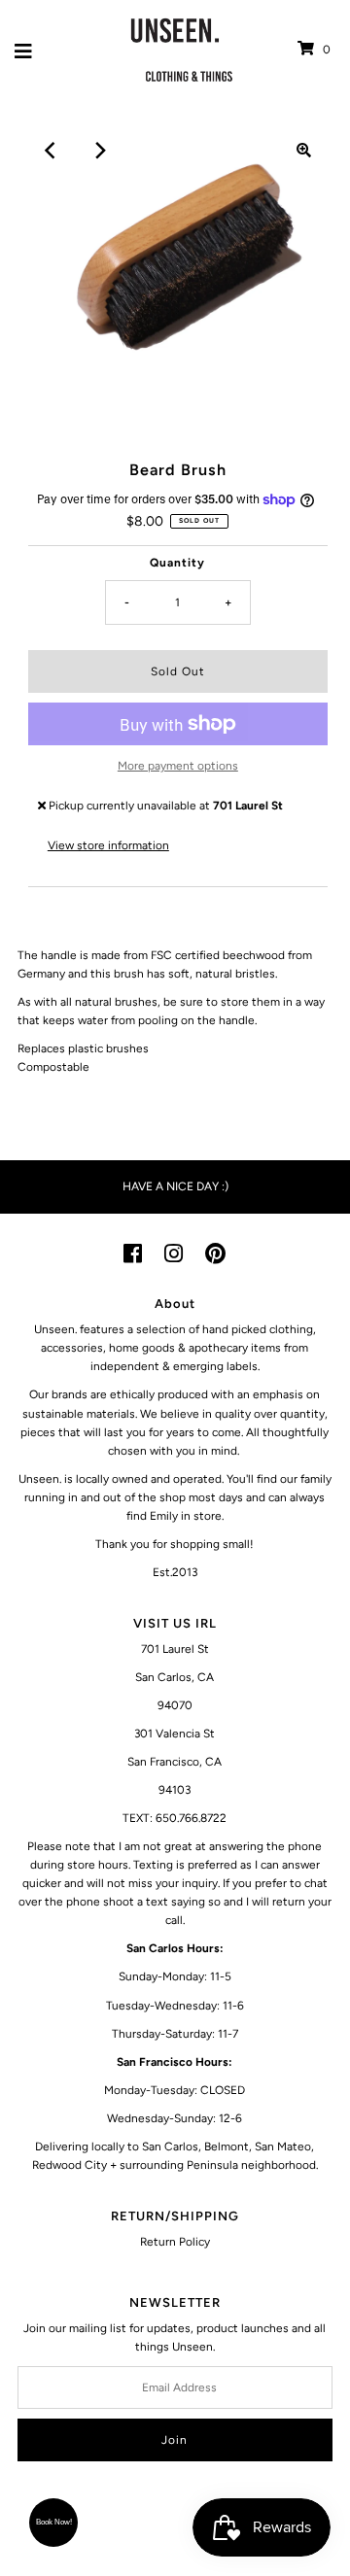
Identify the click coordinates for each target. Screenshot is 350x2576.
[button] (53, 2523)
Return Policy (175, 2242)
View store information (108, 845)
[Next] (99, 151)
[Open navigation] (24, 50)
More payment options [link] (178, 766)
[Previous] (52, 151)
